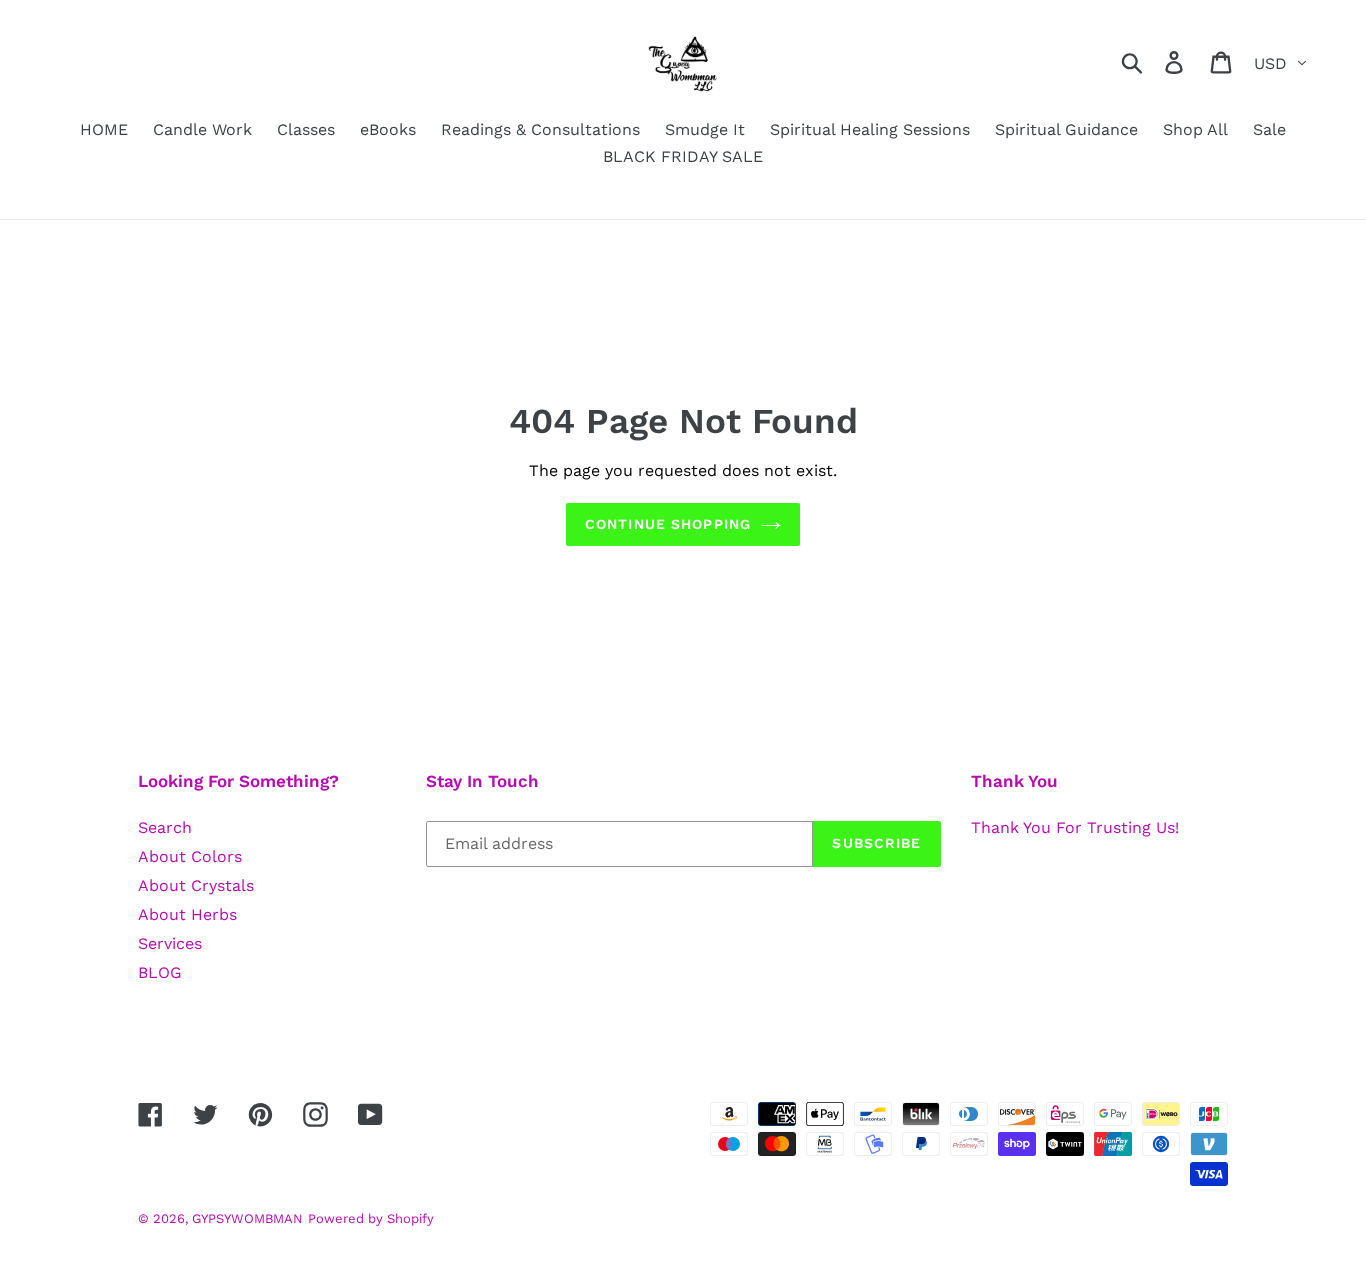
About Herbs (187, 914)
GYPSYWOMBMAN (247, 1218)
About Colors (190, 856)
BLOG (160, 972)
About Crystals (196, 885)
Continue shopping (668, 524)
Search (165, 827)
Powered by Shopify (371, 1218)
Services (170, 943)
